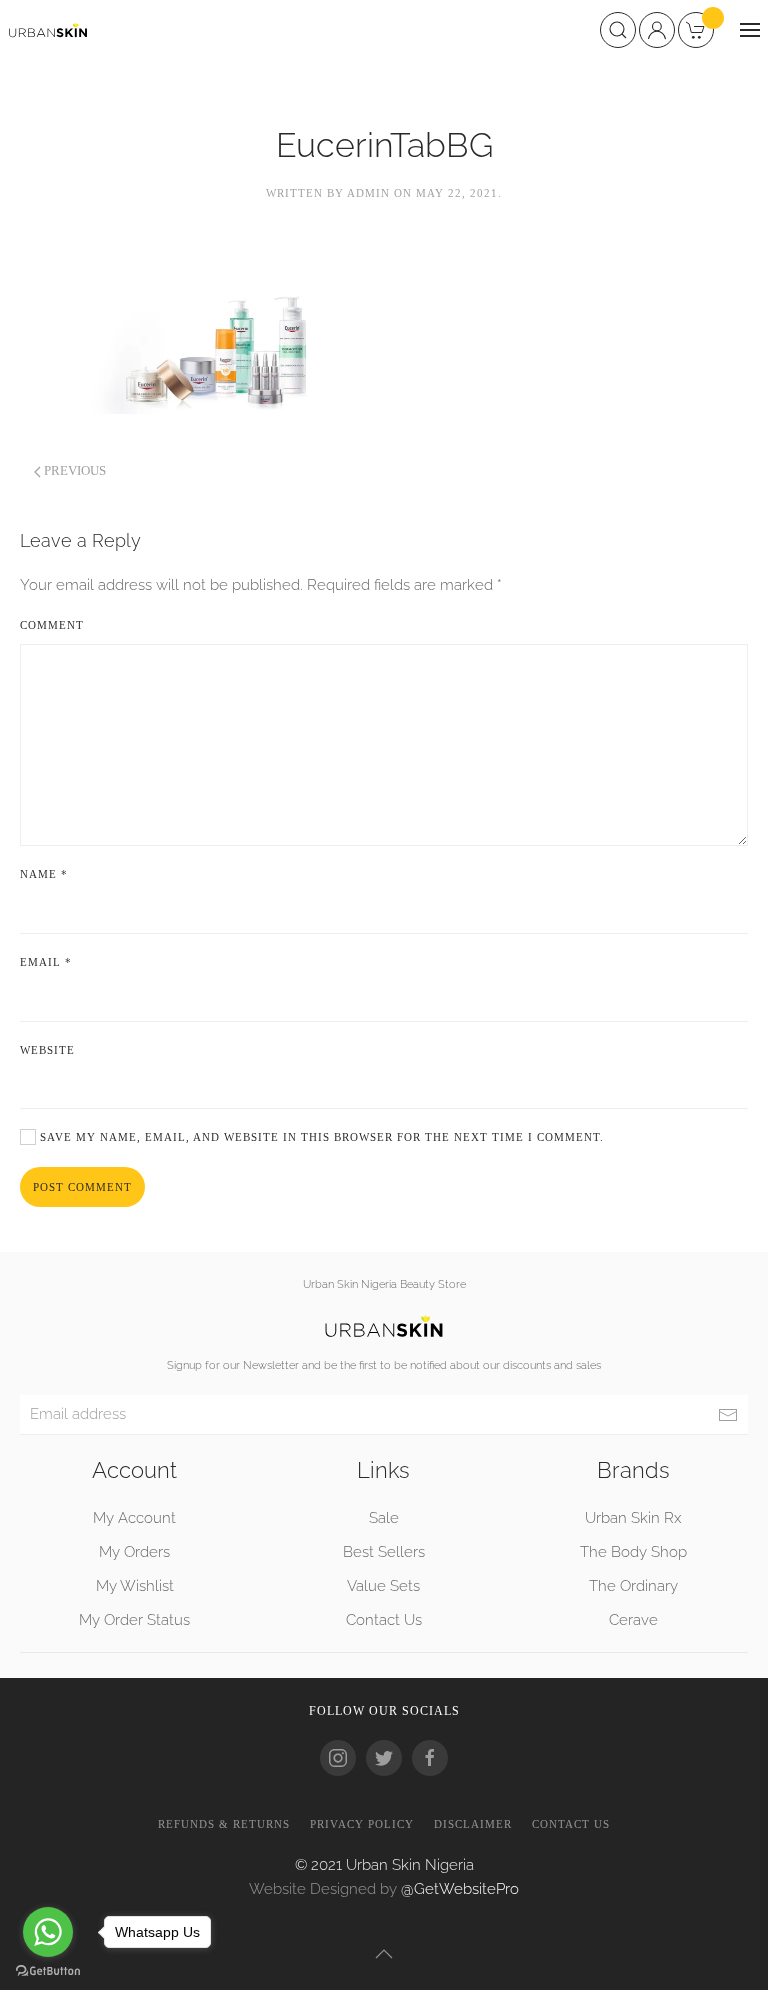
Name (44, 874)
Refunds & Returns (224, 1824)
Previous (73, 470)
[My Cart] (701, 28)
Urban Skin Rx (633, 1518)
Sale (384, 1518)
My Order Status (134, 1620)
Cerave (633, 1620)
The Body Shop (633, 1552)
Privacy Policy (362, 1824)
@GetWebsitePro (460, 1889)
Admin (368, 193)
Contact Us (384, 1620)
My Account (134, 1518)
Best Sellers (384, 1552)
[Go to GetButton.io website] (48, 1970)
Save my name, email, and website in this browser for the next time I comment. (320, 1137)
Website (47, 1050)
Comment (52, 625)
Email (46, 962)
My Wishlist (135, 1586)
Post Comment (82, 1187)
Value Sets (383, 1586)
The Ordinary (633, 1586)
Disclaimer (473, 1824)
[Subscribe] (728, 1415)
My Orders (134, 1552)
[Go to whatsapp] (48, 1932)
